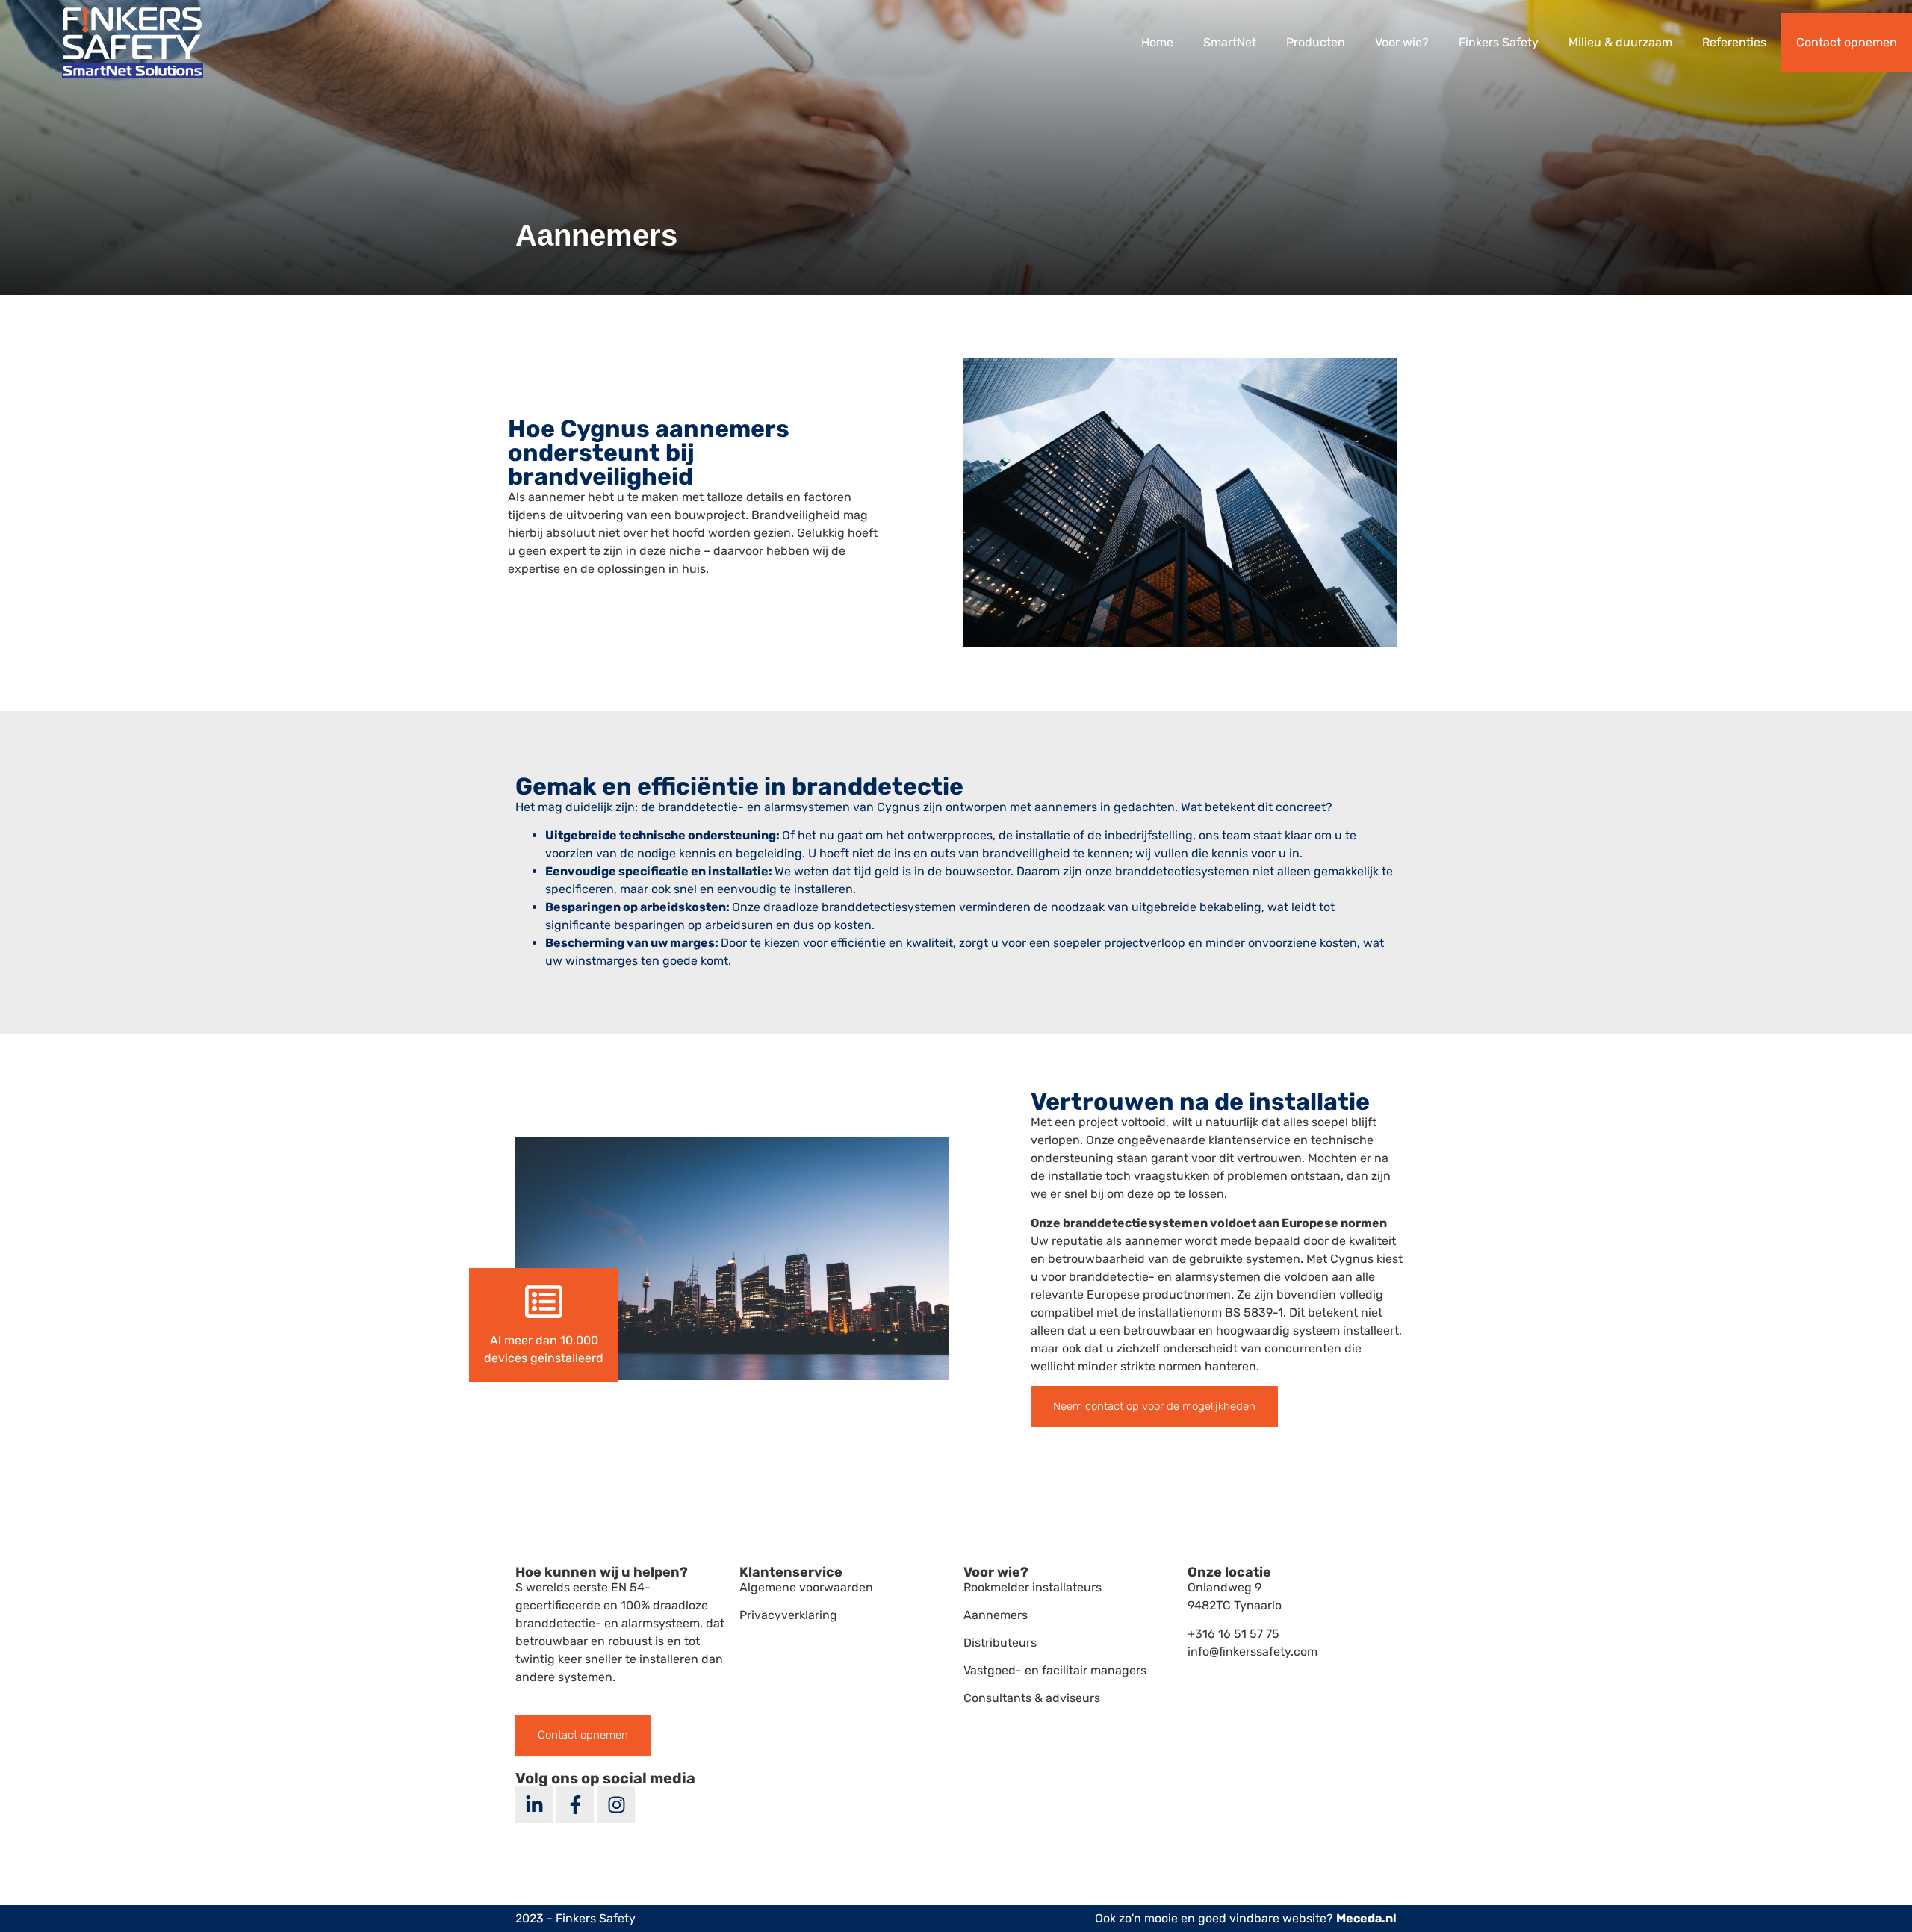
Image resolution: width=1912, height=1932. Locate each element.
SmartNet (1230, 42)
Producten (1316, 42)
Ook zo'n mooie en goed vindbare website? (1246, 1918)
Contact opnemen (1847, 42)
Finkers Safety (1499, 42)
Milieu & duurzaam (1620, 42)
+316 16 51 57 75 (1233, 1634)
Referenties (1734, 42)
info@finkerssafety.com (1253, 1652)
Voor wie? (1402, 42)
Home (1157, 42)
